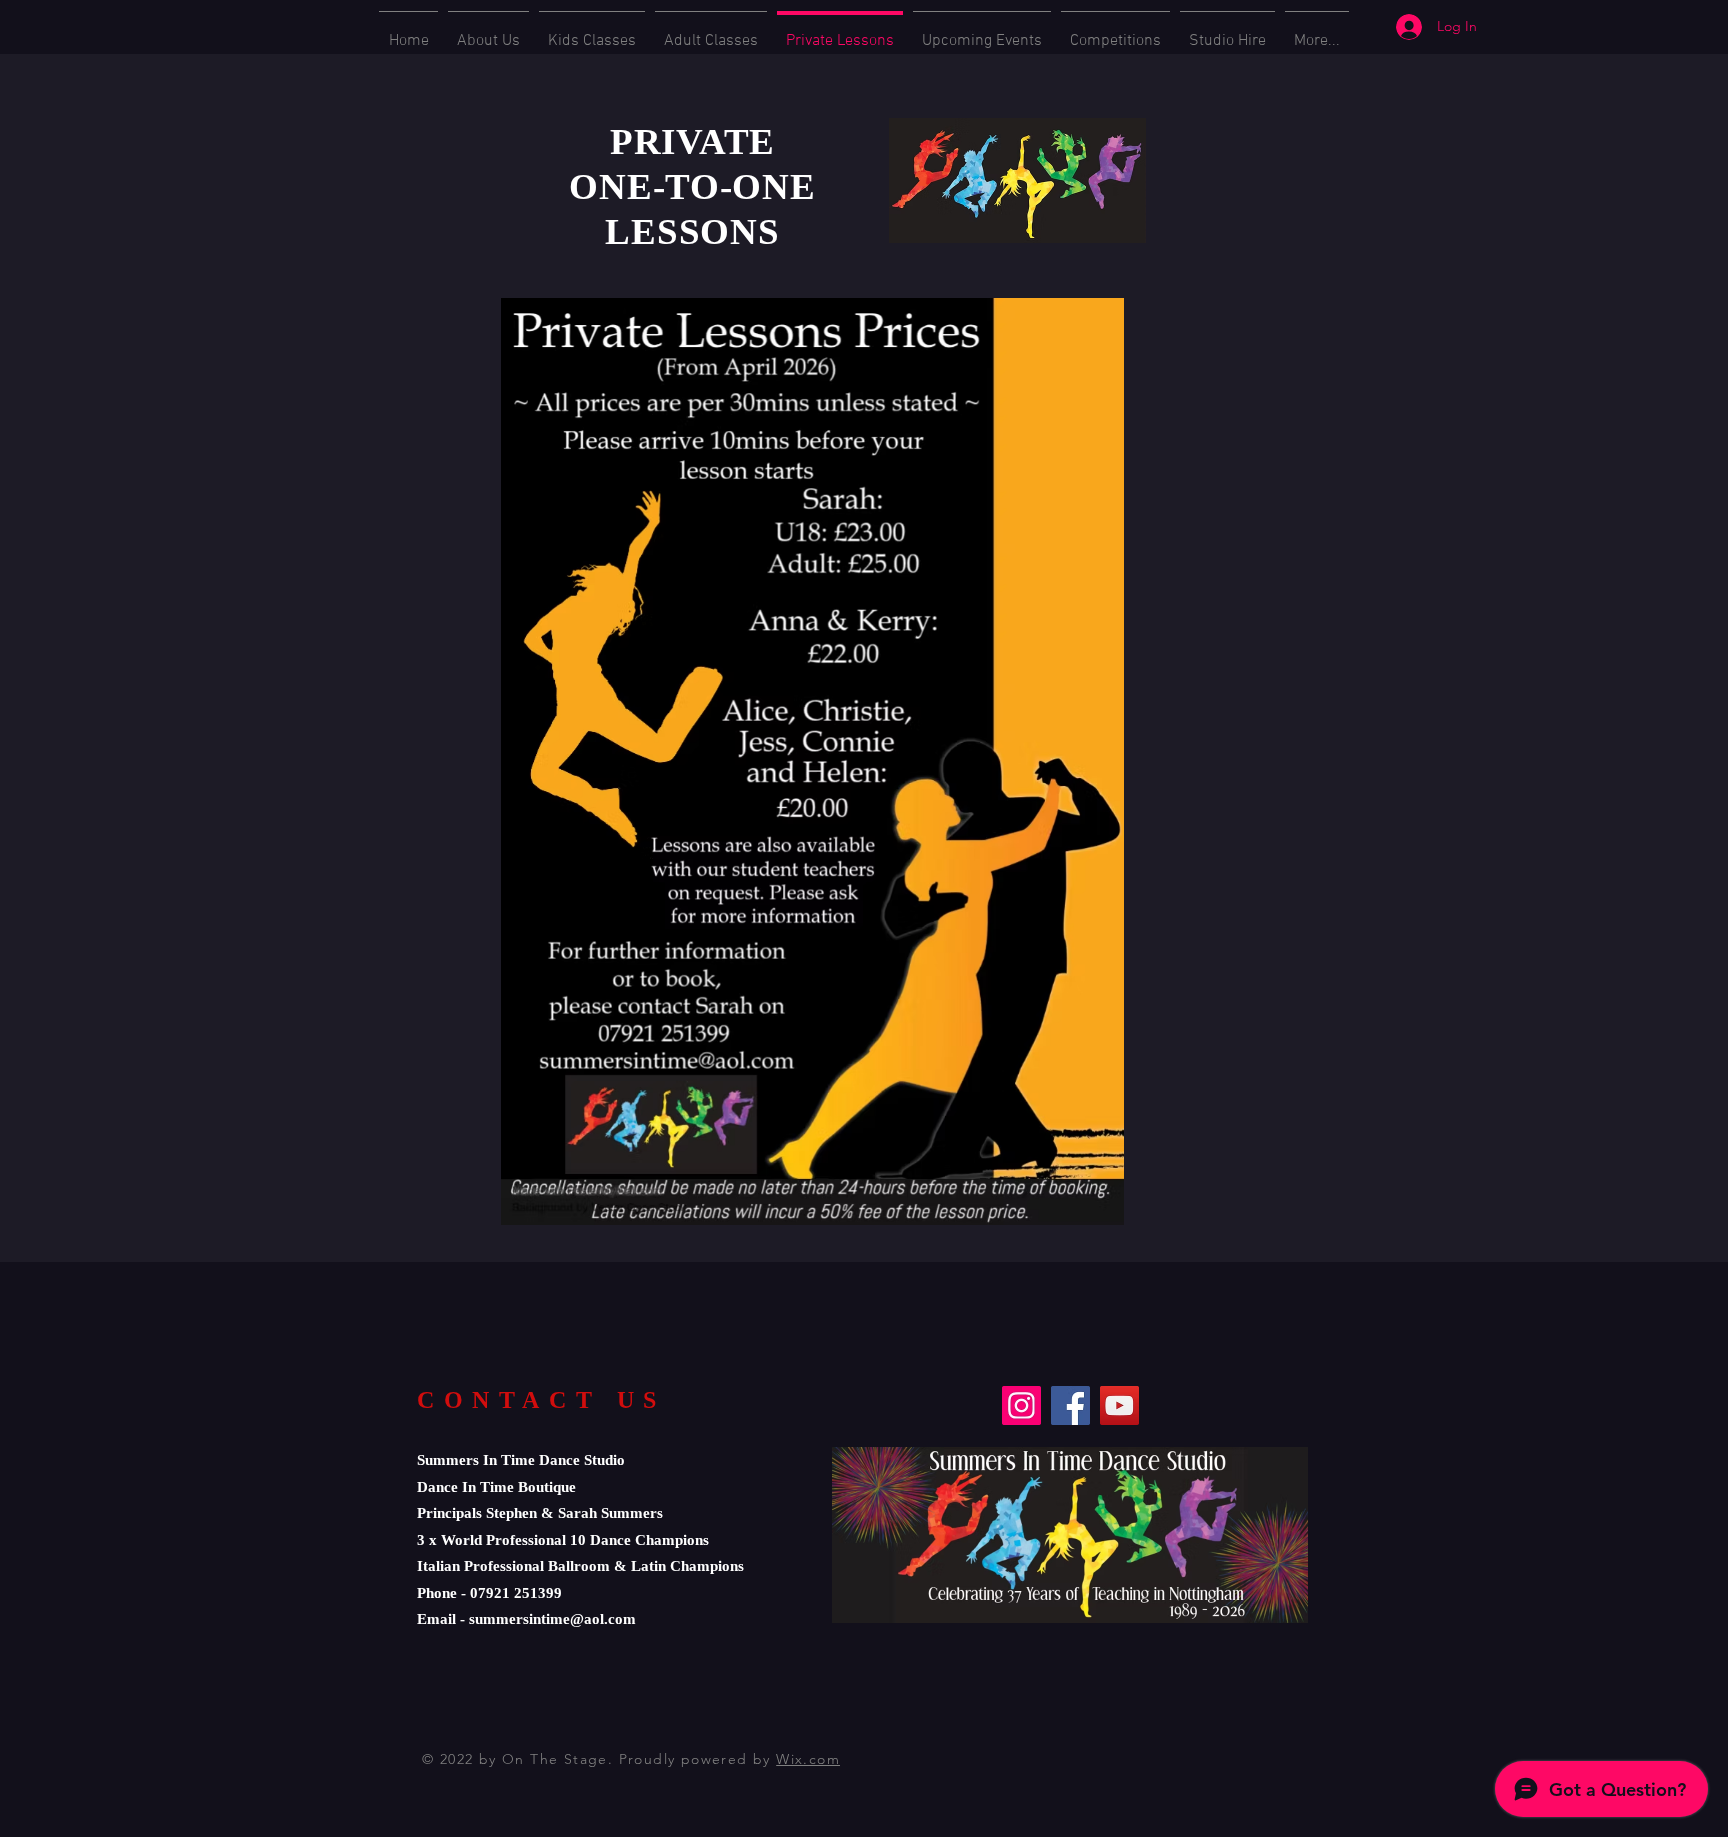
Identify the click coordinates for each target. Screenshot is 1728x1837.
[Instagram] (1021, 1405)
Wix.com (808, 1759)
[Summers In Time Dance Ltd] (1119, 1405)
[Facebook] (1070, 1405)
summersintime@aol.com (552, 1619)
